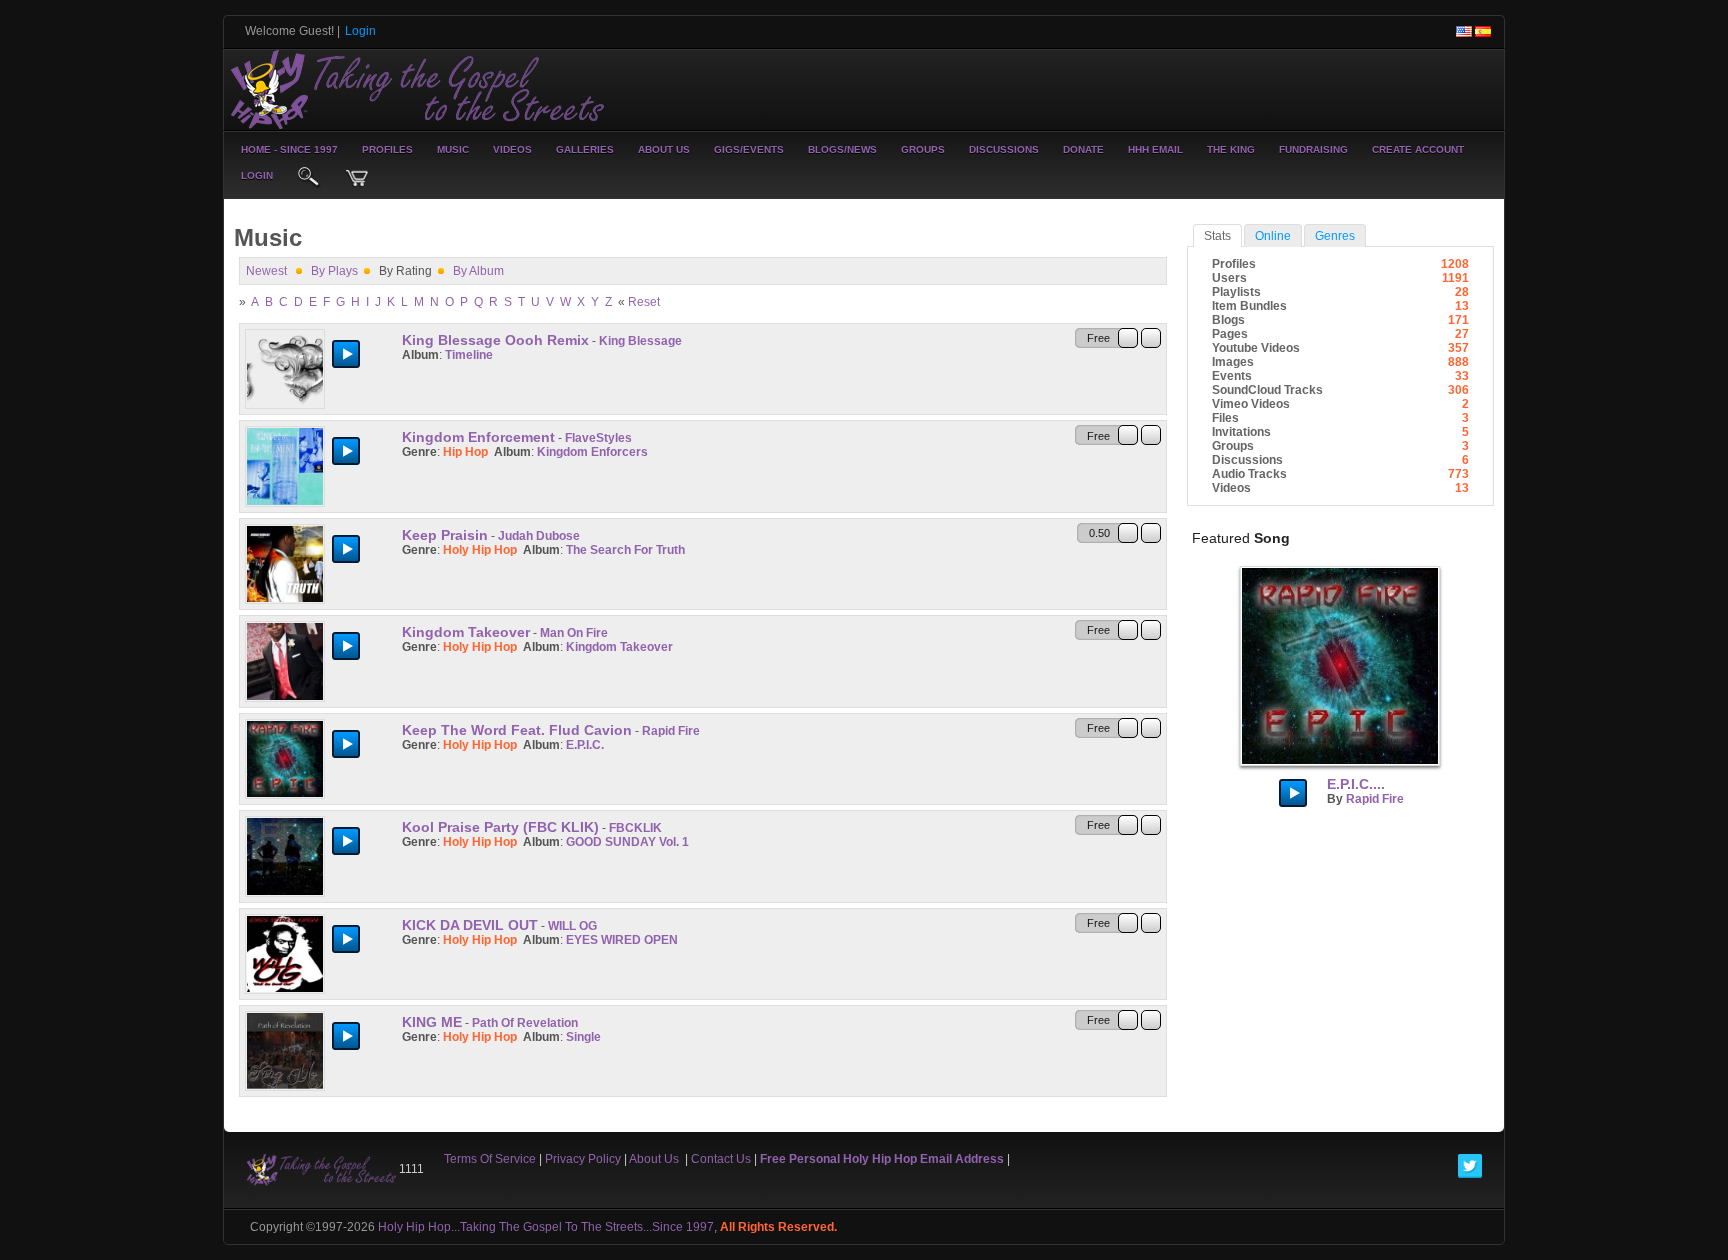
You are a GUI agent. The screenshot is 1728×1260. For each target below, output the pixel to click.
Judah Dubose (539, 536)
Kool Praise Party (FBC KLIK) (500, 827)
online (1273, 236)
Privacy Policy (583, 1159)
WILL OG (572, 926)
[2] (418, 370)
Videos (512, 149)
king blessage (640, 341)
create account (1418, 149)
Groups (923, 149)
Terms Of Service (490, 1159)
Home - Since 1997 (289, 149)
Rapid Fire (671, 731)
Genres (1335, 236)
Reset (644, 302)
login (257, 175)
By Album (478, 271)
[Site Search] (309, 178)
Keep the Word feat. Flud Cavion (517, 730)
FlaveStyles (598, 438)
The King (1231, 149)
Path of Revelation (525, 1023)
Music (453, 149)
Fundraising (1313, 149)
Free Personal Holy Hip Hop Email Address (882, 1159)
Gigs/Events (749, 149)
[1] (410, 370)
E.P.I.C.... (1356, 784)
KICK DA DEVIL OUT (470, 925)
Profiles (387, 149)
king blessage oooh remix (495, 340)
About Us (664, 149)
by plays (334, 271)
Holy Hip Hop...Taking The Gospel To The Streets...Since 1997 (546, 1227)
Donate (1083, 149)
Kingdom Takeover (466, 632)
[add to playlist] (1151, 337)
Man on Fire (574, 633)
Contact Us (721, 1159)
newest (266, 271)
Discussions (1004, 149)
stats (1217, 236)
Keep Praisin (445, 535)
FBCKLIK (635, 828)
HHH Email (1155, 149)
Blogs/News (842, 149)
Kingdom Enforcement (478, 437)
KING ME (432, 1022)
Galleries (585, 149)
